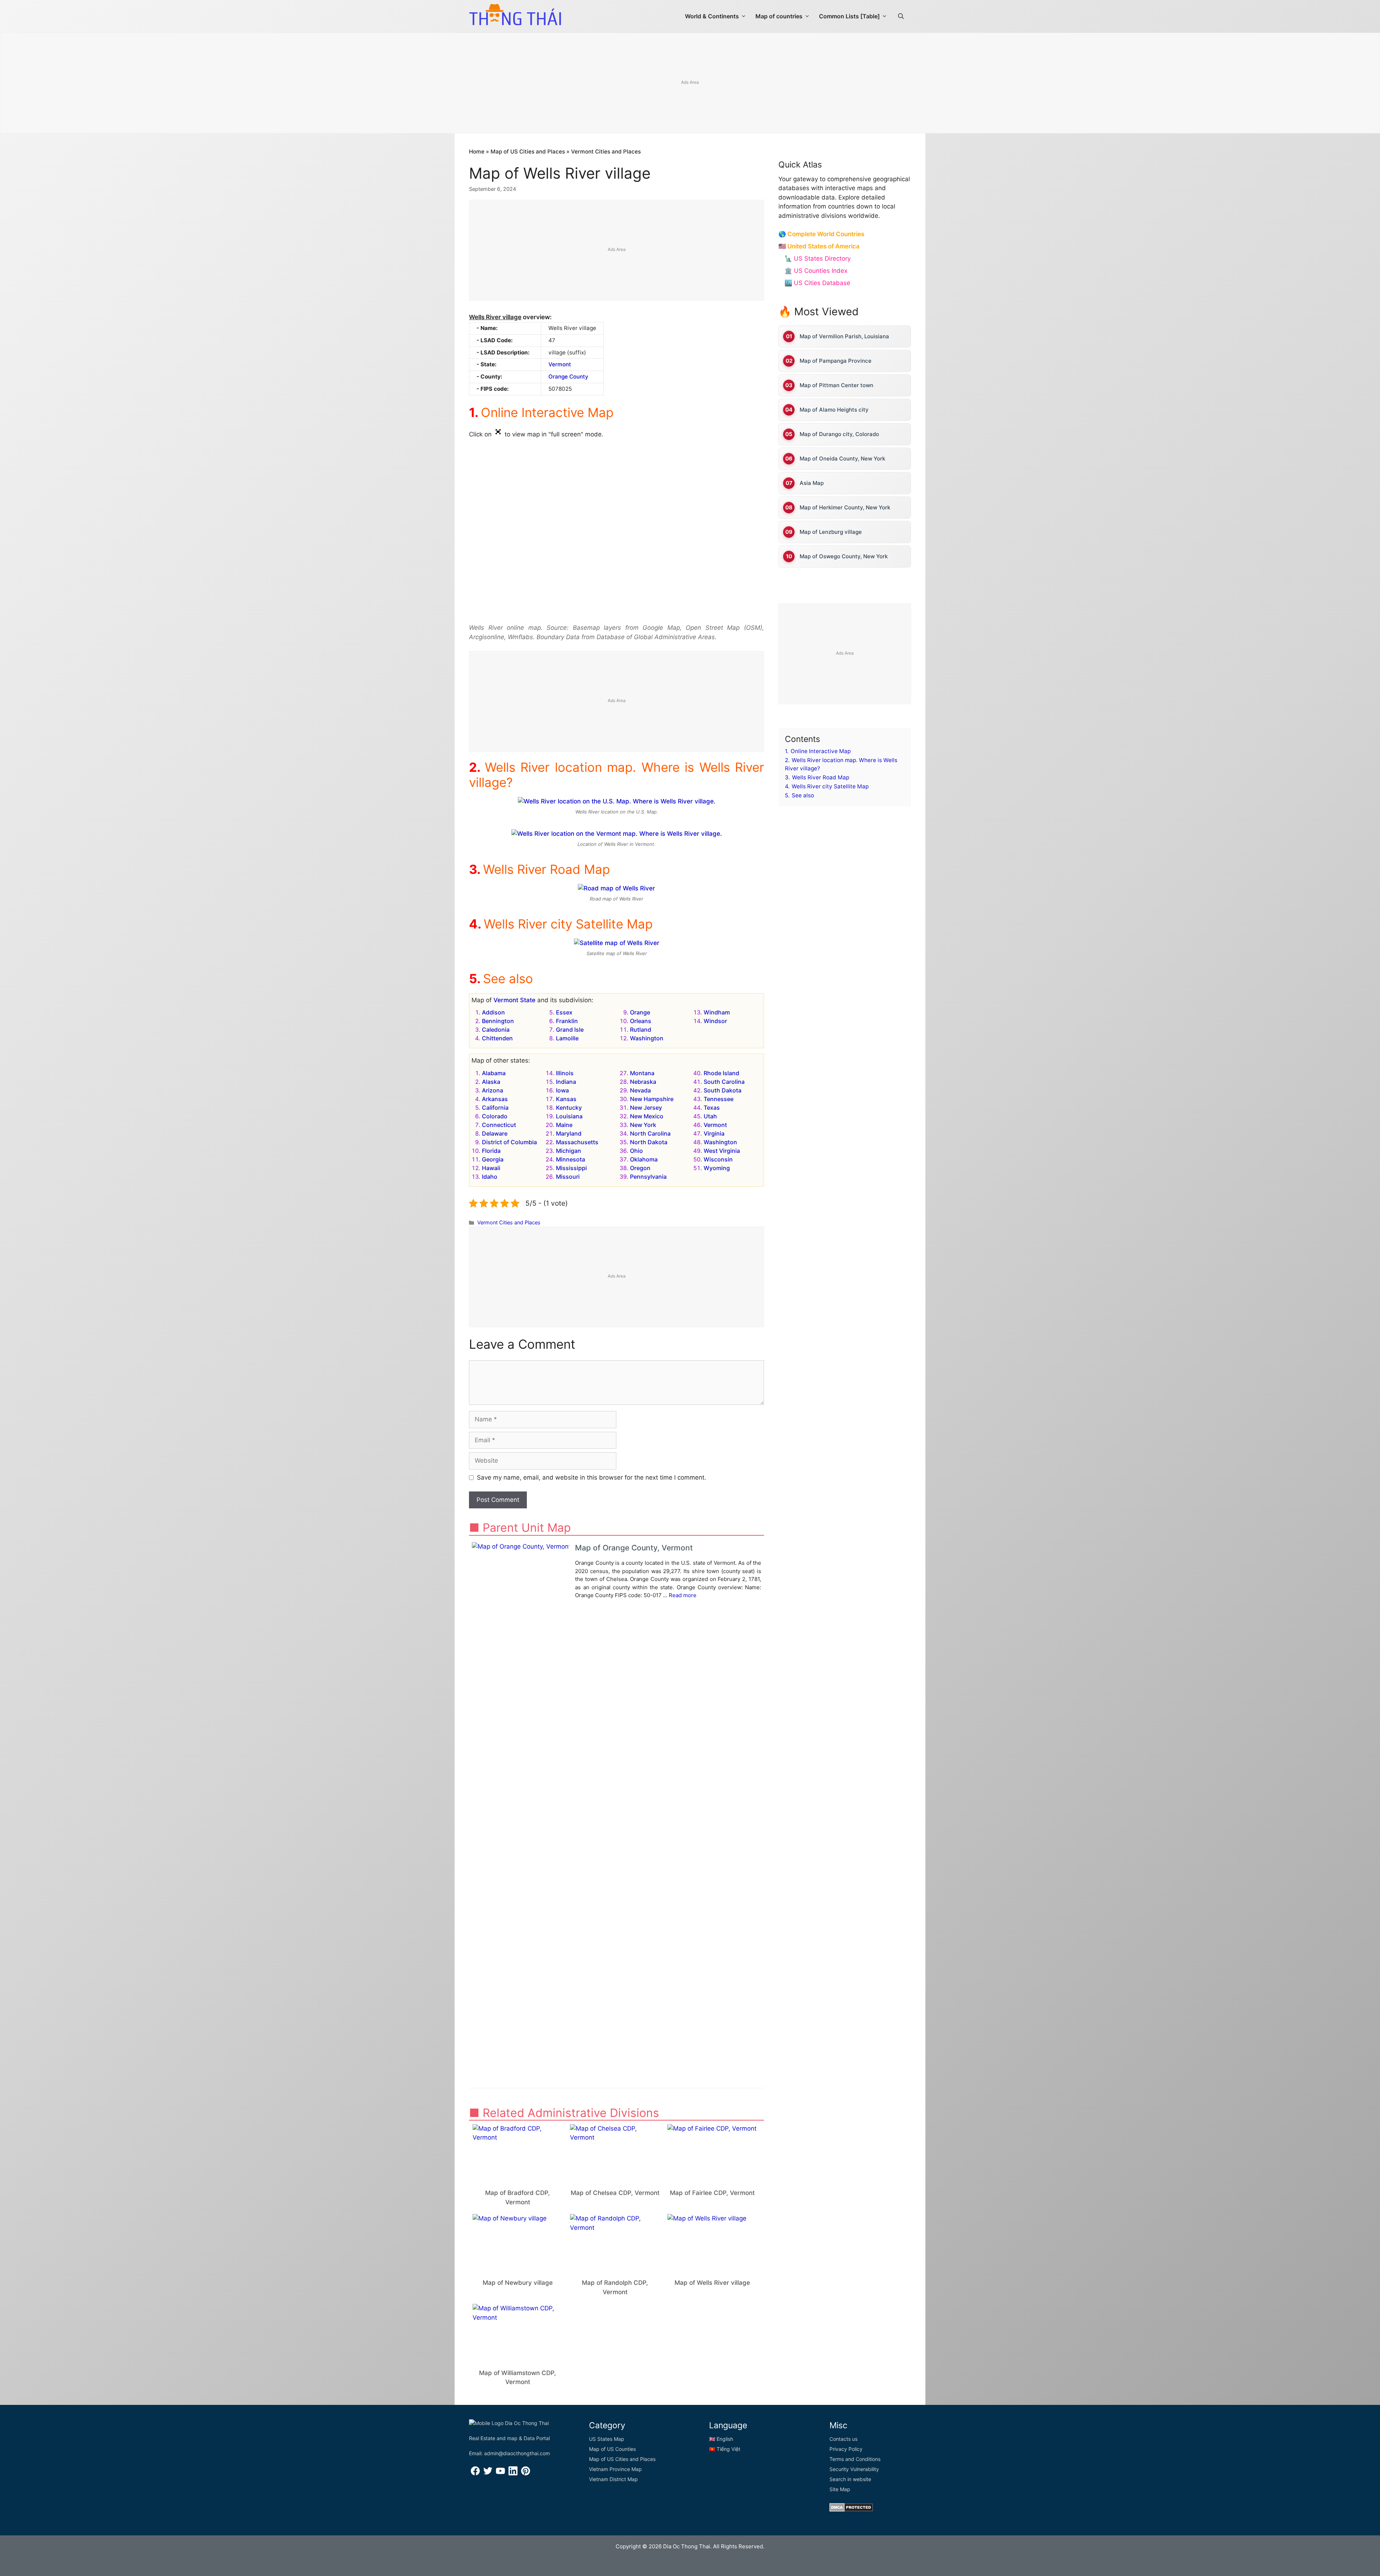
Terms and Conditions (855, 2459)
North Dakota (649, 1142)
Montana (642, 1073)
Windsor (715, 1021)
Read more (683, 1595)
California (495, 1108)
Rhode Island (721, 1073)
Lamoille (567, 1038)
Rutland (641, 1030)
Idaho (490, 1177)
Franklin (567, 1021)
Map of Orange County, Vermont (634, 1548)
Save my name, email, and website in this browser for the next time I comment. (592, 1477)
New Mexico (647, 1116)
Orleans (641, 1021)
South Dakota (723, 1090)
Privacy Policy (846, 2449)
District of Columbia (509, 1142)
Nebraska (643, 1082)
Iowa (562, 1090)
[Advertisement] (690, 83)
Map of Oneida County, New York (842, 459)
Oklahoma (644, 1159)
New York (643, 1125)
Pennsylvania (648, 1177)
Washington (647, 1038)
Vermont (560, 364)
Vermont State (514, 1000)
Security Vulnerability (854, 2469)
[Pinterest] (526, 2473)
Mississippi (571, 1168)
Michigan (569, 1151)
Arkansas (495, 1099)
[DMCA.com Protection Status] (851, 2510)
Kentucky (569, 1108)
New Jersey (646, 1108)
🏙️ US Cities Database (817, 283)
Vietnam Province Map (615, 2469)
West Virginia (722, 1151)
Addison (493, 1012)
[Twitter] (488, 2473)
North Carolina (650, 1133)
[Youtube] (500, 2473)
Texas (712, 1108)
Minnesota (571, 1159)
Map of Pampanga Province (836, 361)
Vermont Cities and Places (606, 152)
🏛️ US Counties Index (816, 271)
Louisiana (569, 1116)
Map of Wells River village (712, 2283)
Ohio (636, 1151)
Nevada (640, 1090)
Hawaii (491, 1168)
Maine (564, 1125)
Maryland (569, 1133)
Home (477, 152)
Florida (491, 1151)
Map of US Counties (612, 2449)
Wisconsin (718, 1159)
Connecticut (499, 1125)
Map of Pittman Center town (836, 385)
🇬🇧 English (721, 2439)
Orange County (568, 377)
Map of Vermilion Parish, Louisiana (844, 336)
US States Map (607, 2439)
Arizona (493, 1090)
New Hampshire (652, 1099)
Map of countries (779, 16)
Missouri (568, 1177)
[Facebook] (475, 2473)
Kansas (566, 1099)
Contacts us (843, 2439)
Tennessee (719, 1099)
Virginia (714, 1133)
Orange (640, 1012)
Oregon (640, 1168)
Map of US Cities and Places (528, 152)
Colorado (495, 1116)
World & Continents (712, 16)
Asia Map (812, 483)
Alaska (491, 1082)
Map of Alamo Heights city (834, 410)
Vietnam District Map (613, 2479)
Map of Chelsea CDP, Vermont (615, 2193)
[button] (901, 16)
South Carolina (724, 1082)
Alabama (494, 1073)
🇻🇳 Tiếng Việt (725, 2449)
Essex (564, 1012)
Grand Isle (570, 1030)
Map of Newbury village (518, 2283)
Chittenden (497, 1038)
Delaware (495, 1133)
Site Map (840, 2489)
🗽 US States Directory (818, 258)
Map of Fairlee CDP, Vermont (712, 2193)
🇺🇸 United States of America (819, 246)
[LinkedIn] (513, 2473)
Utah (710, 1116)
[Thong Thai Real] (515, 14)
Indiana (566, 1082)
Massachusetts (577, 1142)
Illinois (565, 1073)
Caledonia (496, 1030)
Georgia (493, 1159)
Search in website (850, 2479)
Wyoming (717, 1168)
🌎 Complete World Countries (821, 234)
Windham (717, 1012)
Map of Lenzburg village (831, 532)
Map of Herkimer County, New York (845, 507)
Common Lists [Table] (849, 16)
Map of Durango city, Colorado (839, 434)
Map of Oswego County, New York (844, 556)
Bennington (498, 1021)
